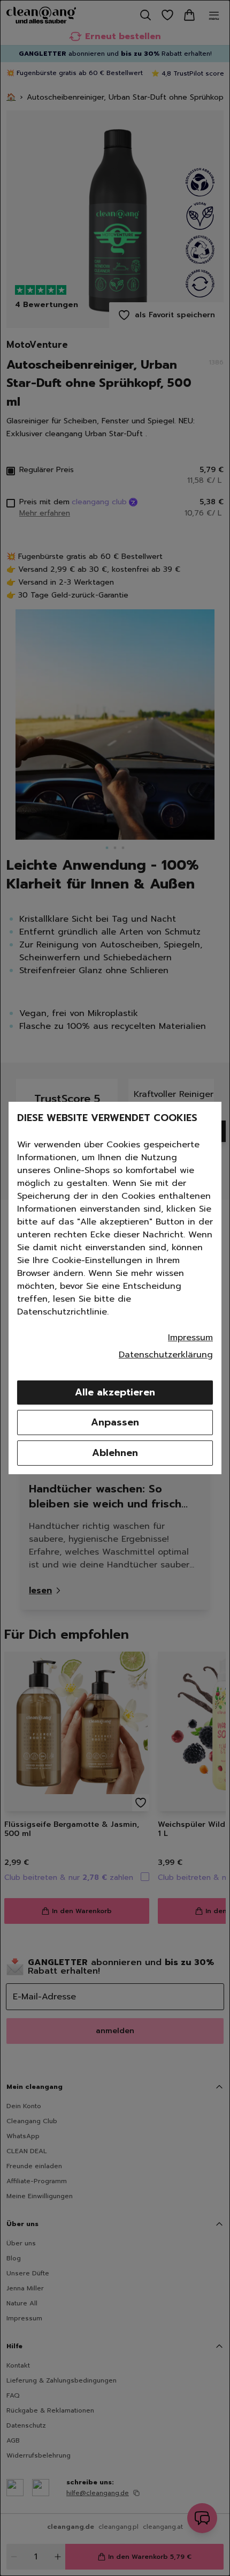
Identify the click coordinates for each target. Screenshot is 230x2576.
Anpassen (115, 1422)
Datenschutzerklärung (166, 1355)
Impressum (190, 1338)
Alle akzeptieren (115, 1392)
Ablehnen (115, 1453)
